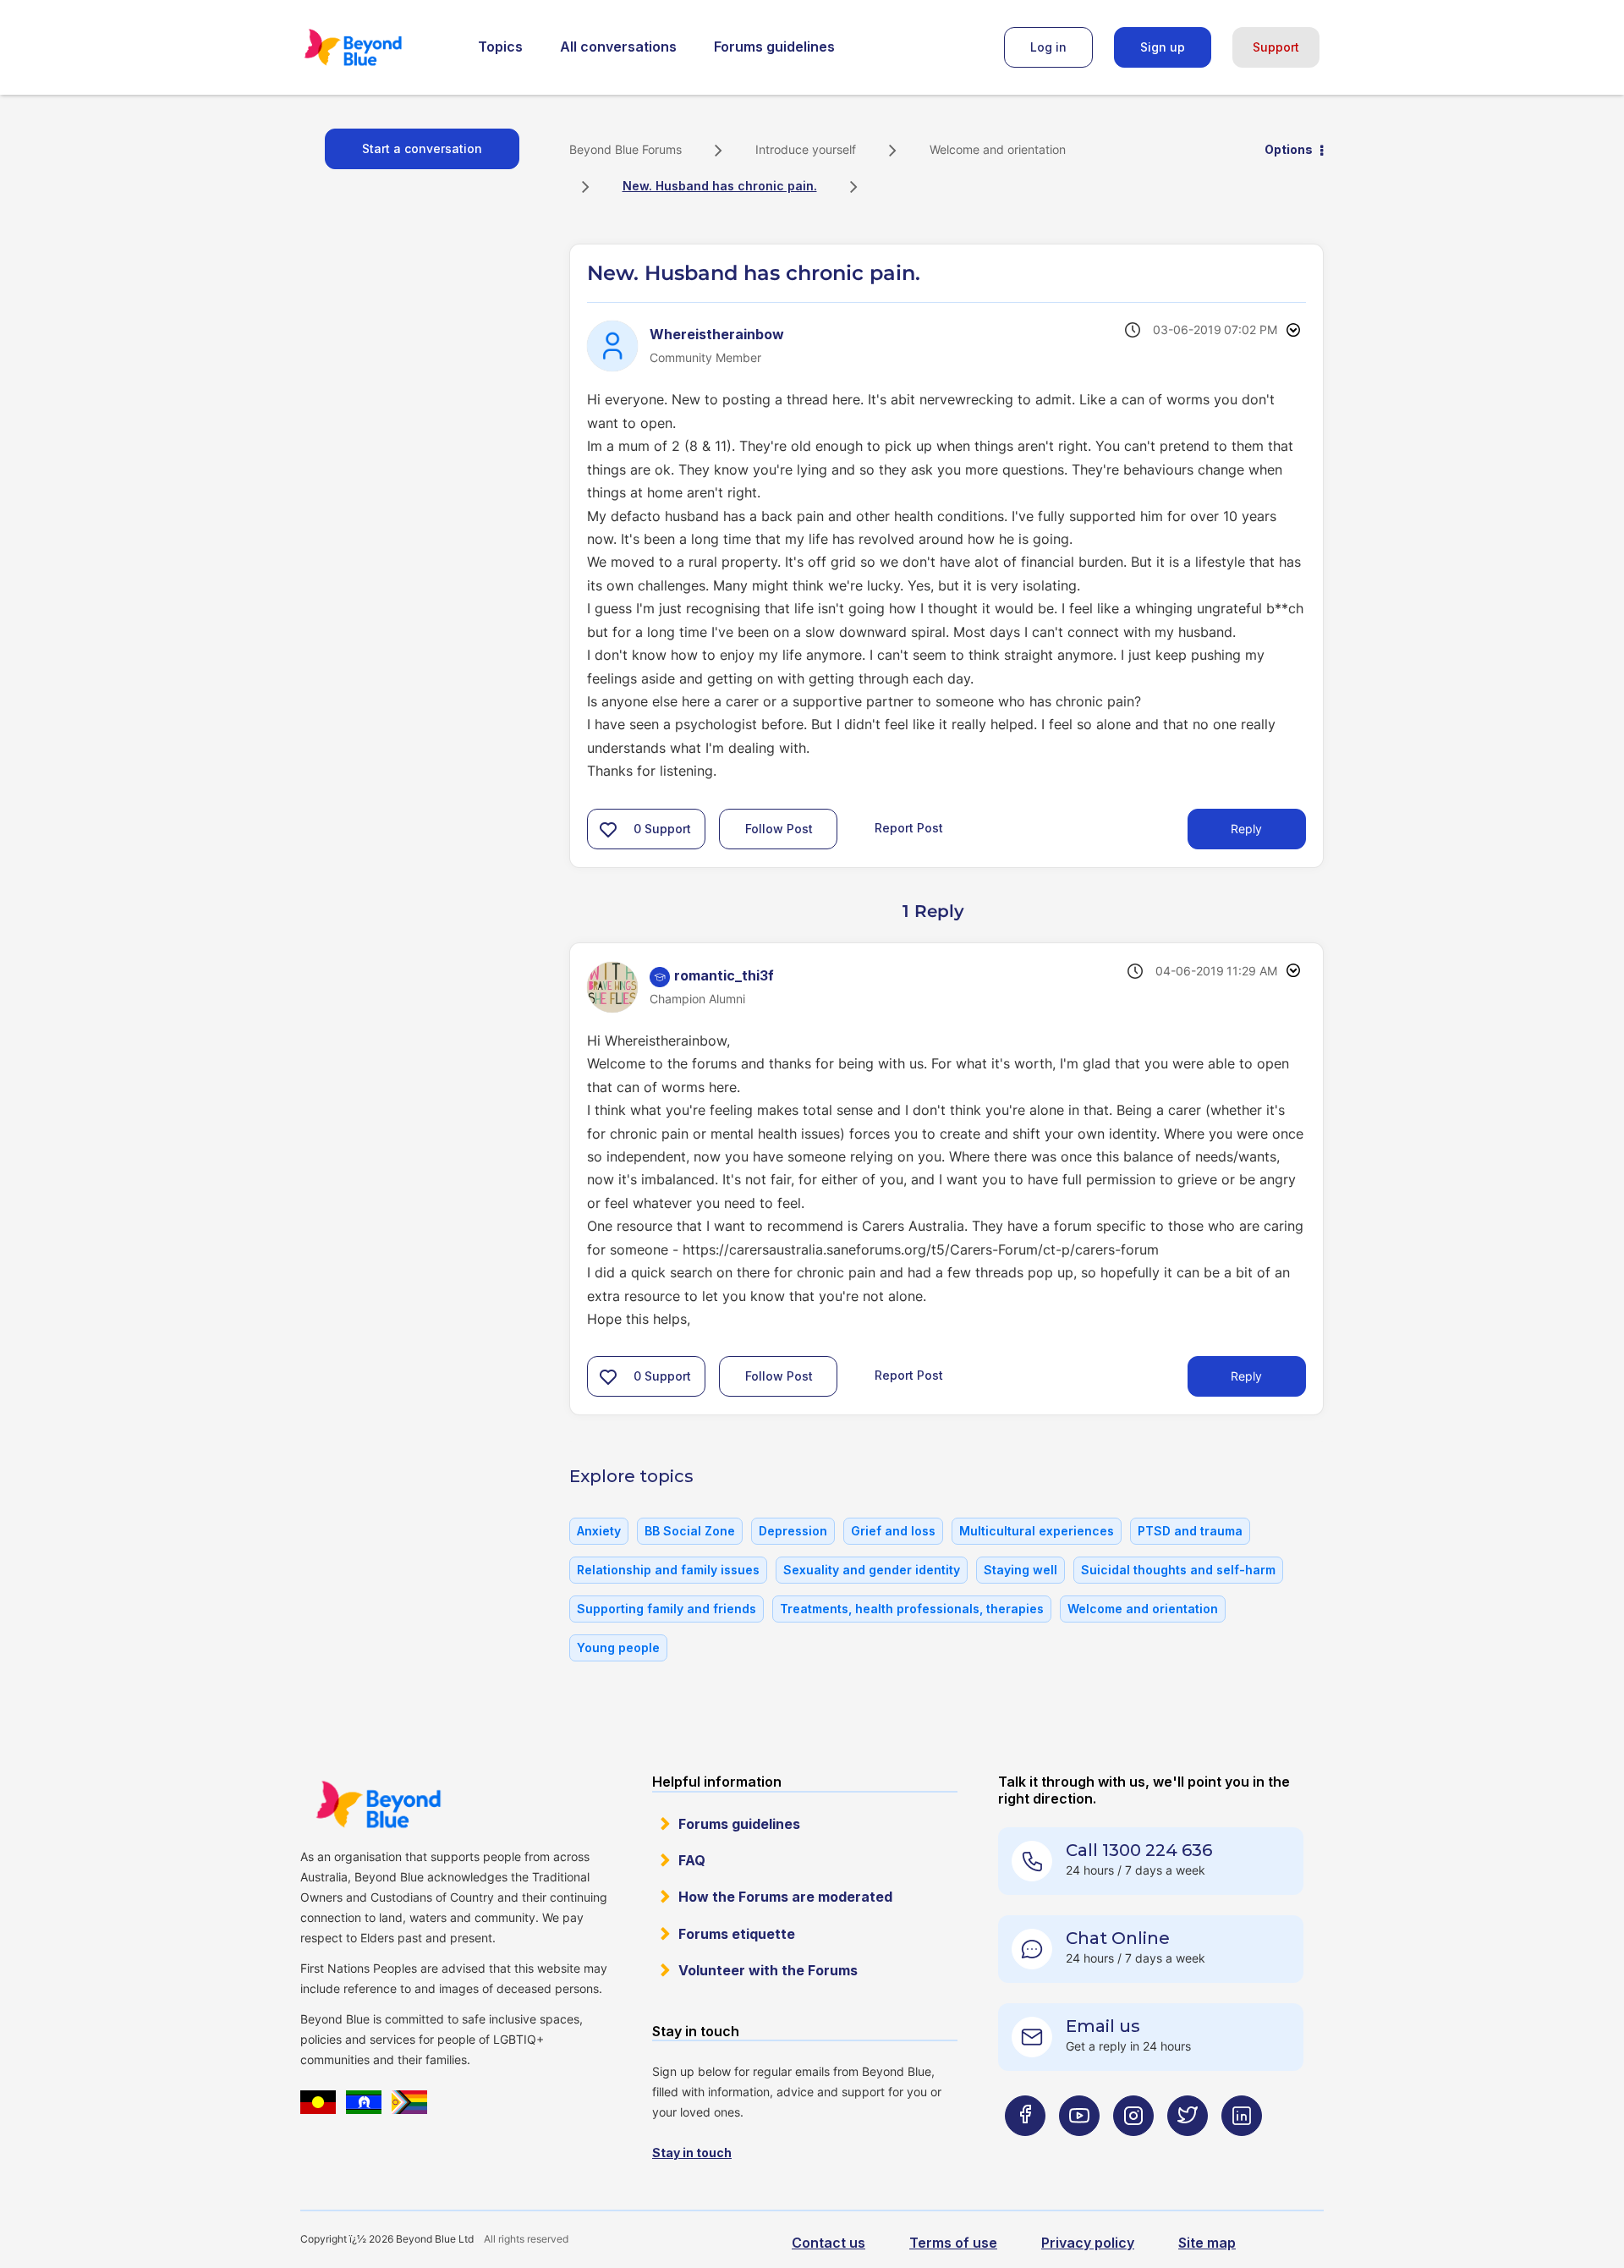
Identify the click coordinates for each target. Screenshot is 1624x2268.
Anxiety (599, 1531)
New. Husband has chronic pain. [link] (720, 186)
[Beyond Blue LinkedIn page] (1242, 2149)
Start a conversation (422, 148)
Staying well (1020, 1570)
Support (1276, 47)
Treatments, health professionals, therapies (912, 1609)
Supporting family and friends (667, 1609)
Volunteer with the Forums (768, 1970)
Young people (618, 1647)
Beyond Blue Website (378, 1804)
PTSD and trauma (1190, 1531)
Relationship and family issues (668, 1570)
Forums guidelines (774, 47)
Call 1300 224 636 (1139, 1850)
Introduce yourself (806, 149)
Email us (1103, 2026)
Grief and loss (893, 1531)
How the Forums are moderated (785, 1897)
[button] (608, 829)
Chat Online (1118, 1938)
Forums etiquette (737, 1934)
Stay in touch (692, 2153)
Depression (793, 1531)
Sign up (1163, 47)
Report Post (909, 827)
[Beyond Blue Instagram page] (1133, 2149)
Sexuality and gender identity (872, 1570)
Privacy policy (1088, 2243)
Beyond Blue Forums (376, 47)
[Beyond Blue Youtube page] (1079, 2149)
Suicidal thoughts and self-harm (1178, 1570)
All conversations (618, 47)
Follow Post (779, 829)
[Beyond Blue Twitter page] (1188, 2149)
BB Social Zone (690, 1531)
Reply (1246, 829)
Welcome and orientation (998, 149)
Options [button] (1289, 149)
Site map (1207, 2243)
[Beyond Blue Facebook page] (1025, 2149)
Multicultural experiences (1037, 1531)
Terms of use (953, 2243)
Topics (500, 47)
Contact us (828, 2243)
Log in (1048, 47)
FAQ (692, 1860)
